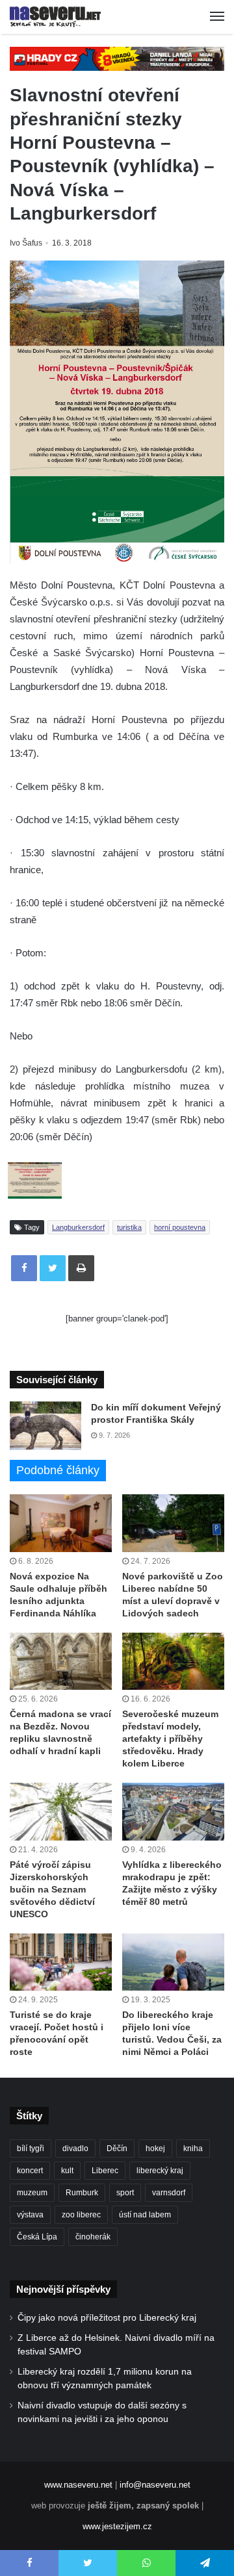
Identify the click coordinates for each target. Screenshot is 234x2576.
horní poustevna (180, 1227)
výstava (30, 2215)
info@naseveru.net (155, 2485)
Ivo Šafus (26, 243)
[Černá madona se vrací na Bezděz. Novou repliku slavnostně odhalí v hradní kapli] (61, 1662)
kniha (193, 2149)
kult (67, 2171)
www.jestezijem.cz (117, 2526)
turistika (129, 1227)
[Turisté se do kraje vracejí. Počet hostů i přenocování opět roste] (61, 1962)
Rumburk (82, 2193)
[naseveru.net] (55, 17)
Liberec (105, 2171)
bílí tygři (31, 2149)
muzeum (32, 2193)
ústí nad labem (145, 2215)
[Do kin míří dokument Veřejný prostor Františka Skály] (45, 1426)
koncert (30, 2171)
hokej (155, 2149)
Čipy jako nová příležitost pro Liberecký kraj (107, 2318)
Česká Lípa (37, 2237)
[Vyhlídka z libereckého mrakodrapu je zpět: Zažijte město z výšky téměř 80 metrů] (173, 1812)
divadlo (75, 2149)
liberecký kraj (160, 2171)
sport (125, 2193)
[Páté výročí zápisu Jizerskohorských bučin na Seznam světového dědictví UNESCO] (61, 1812)
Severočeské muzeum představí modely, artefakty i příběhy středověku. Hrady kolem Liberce (170, 1739)
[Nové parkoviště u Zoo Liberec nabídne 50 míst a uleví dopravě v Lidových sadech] (173, 1523)
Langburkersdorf (78, 1227)
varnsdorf (169, 2193)
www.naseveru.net (78, 2485)
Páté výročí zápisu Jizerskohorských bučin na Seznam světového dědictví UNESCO (52, 1889)
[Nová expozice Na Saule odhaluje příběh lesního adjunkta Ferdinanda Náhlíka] (61, 1523)
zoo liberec (81, 2215)
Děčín (117, 2149)
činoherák (93, 2237)
